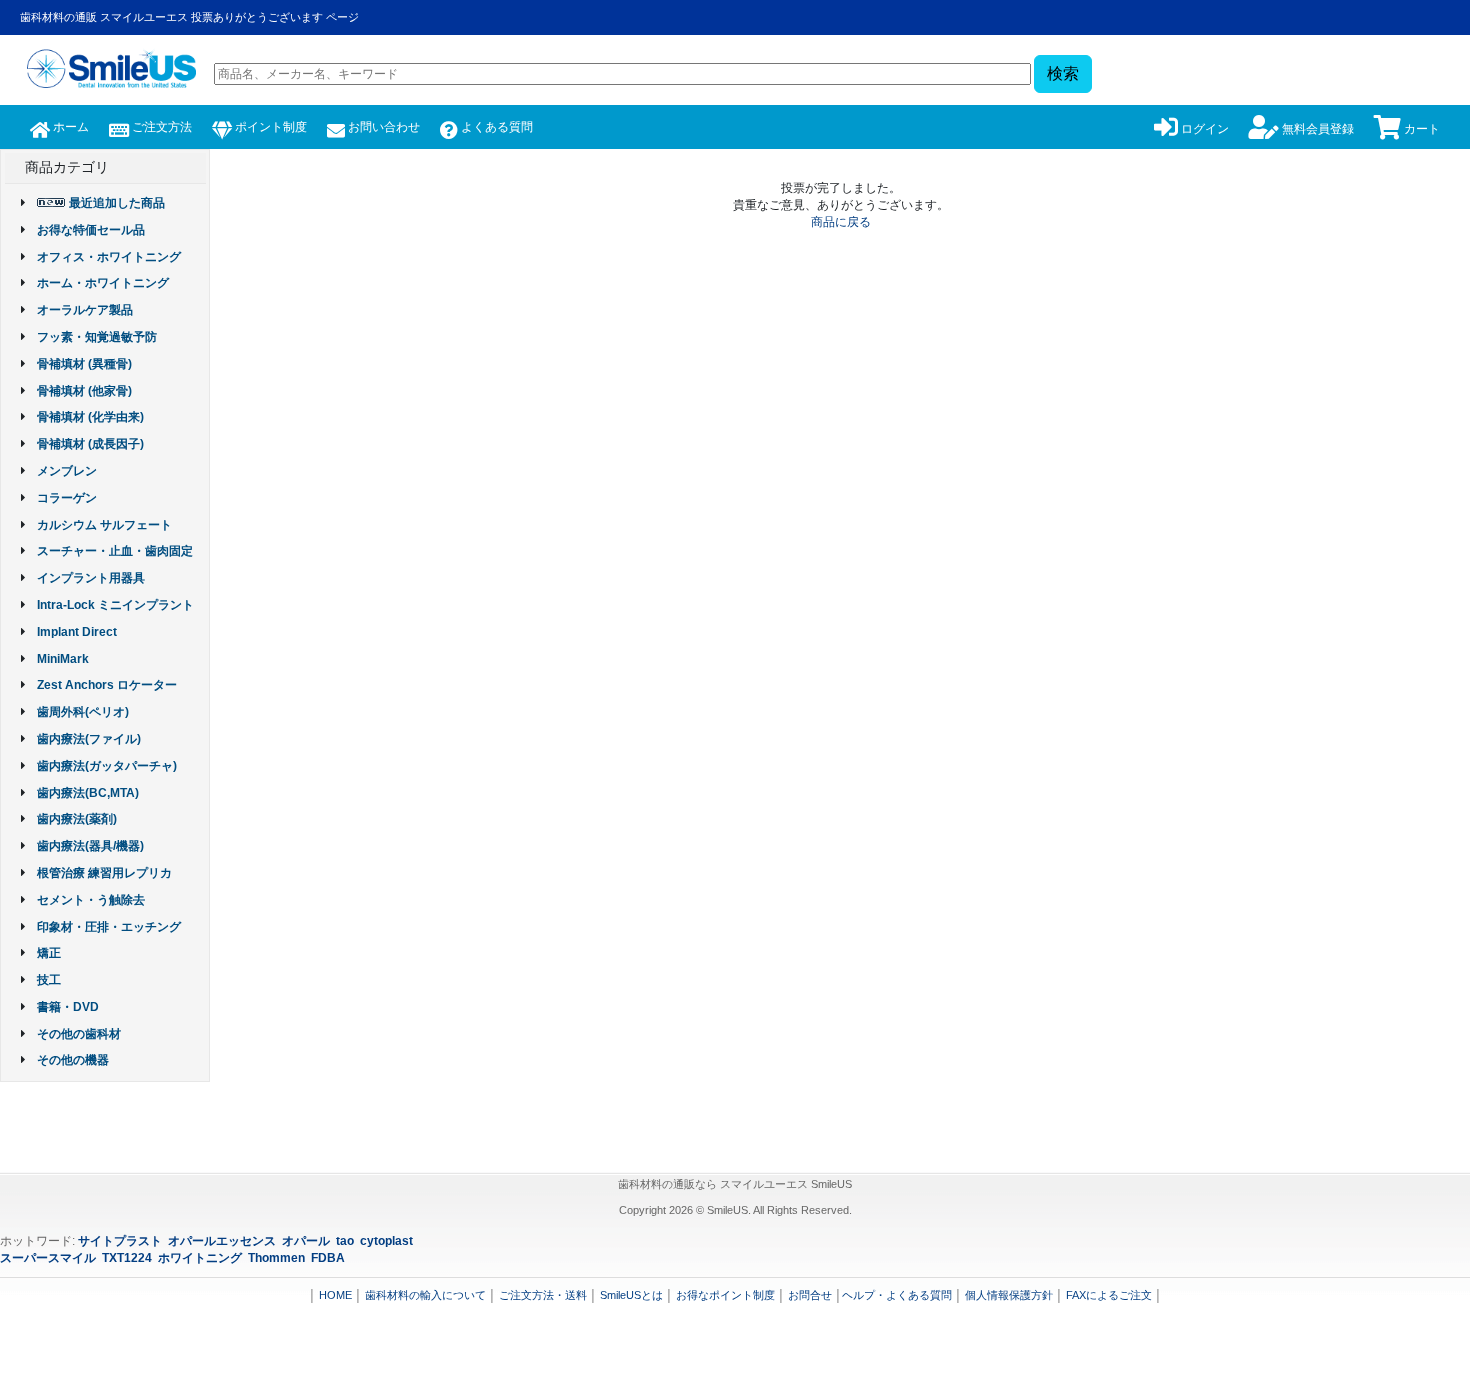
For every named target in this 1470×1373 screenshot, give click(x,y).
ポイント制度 (269, 127)
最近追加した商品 (117, 203)
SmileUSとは (631, 1295)
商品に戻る (841, 222)
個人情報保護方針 (1009, 1295)
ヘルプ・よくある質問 (897, 1295)
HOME (335, 1295)
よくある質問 (495, 127)
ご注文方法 (160, 127)
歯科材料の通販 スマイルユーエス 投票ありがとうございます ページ (189, 17)
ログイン (1203, 129)
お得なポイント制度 (725, 1295)
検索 (1063, 73)
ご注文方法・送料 (543, 1295)
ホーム (69, 127)
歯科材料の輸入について (425, 1295)
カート (1420, 129)
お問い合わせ (382, 127)
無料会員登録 (1316, 129)
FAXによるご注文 (1109, 1295)
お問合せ (810, 1295)
